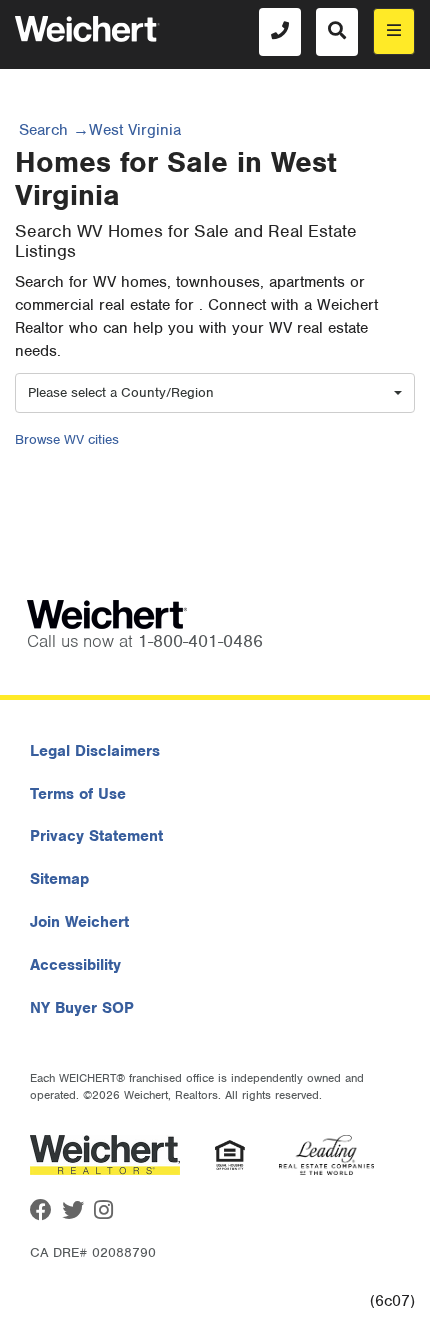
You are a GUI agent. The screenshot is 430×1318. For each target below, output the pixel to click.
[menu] (394, 31)
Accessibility (75, 965)
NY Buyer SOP (82, 1008)
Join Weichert (79, 922)
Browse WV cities (67, 439)
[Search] (337, 32)
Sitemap (59, 879)
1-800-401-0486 (200, 641)
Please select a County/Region (121, 392)
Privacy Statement (96, 836)
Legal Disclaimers (95, 751)
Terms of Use (78, 794)
